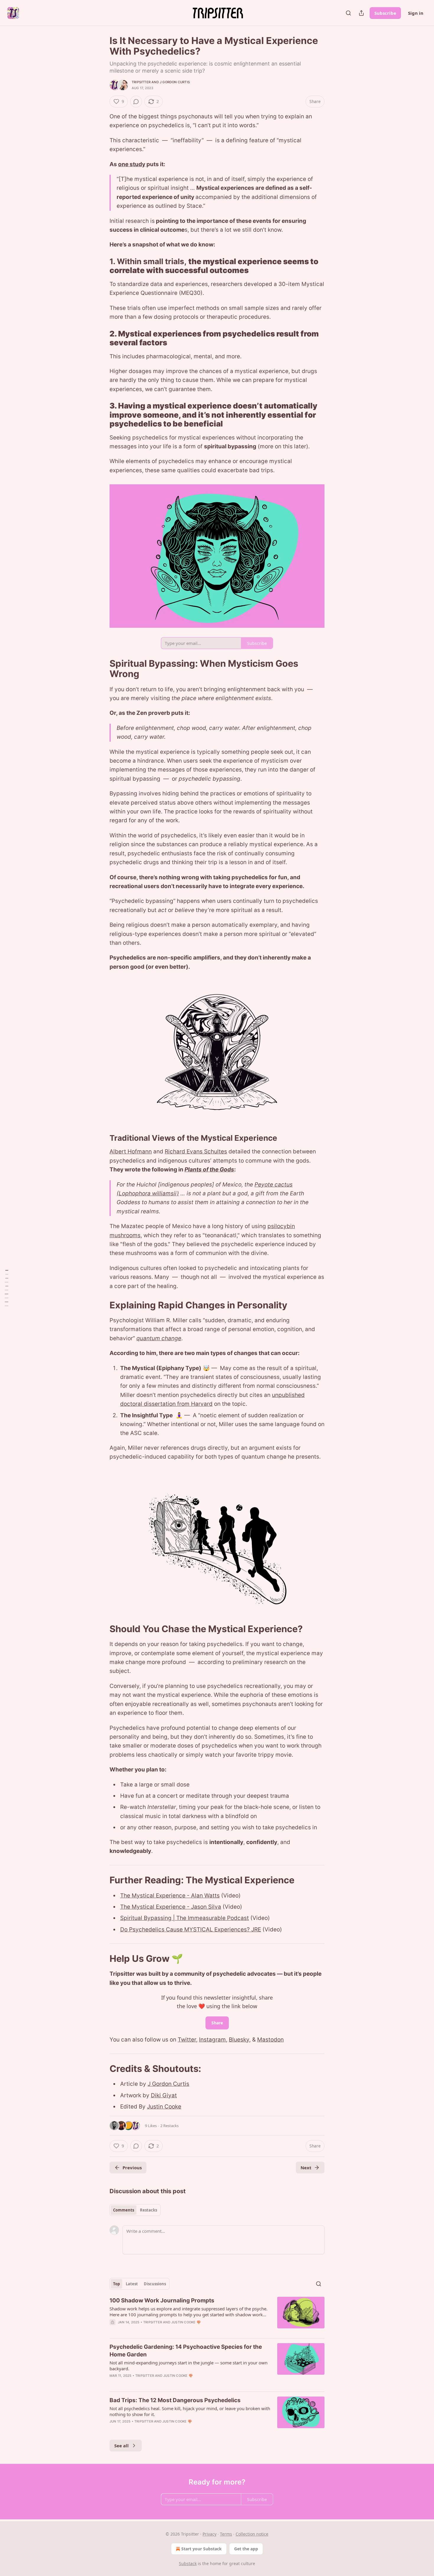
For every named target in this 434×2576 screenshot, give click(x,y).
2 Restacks (169, 2126)
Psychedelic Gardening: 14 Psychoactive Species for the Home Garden (186, 2351)
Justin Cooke (164, 2107)
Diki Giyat (164, 2095)
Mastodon (270, 2040)
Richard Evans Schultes (196, 1151)
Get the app (246, 2549)
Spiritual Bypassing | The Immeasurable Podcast (185, 1918)
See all (121, 2446)
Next (306, 2168)
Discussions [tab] (155, 2284)
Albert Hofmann (131, 1151)
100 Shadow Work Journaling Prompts (162, 2300)
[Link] (101, 266)
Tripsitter (141, 82)
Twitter (187, 2040)
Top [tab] (116, 2284)
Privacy (209, 2534)
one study (132, 164)
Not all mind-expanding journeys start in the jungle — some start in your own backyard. (189, 2366)
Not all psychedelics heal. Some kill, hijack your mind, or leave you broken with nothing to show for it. (190, 2411)
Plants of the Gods (209, 1170)
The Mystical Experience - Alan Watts (170, 1896)
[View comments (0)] (136, 102)
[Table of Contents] (6, 1288)
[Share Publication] (361, 13)
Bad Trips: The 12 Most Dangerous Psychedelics (175, 2400)
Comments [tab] (124, 2210)
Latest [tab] (132, 2284)
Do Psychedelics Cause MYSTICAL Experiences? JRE (191, 1929)
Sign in (416, 13)
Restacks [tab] (149, 2210)
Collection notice (252, 2534)
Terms (226, 2534)
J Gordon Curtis (175, 82)
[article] (217, 2315)
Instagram (212, 2040)
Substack (188, 2563)
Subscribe (385, 13)
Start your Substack (201, 2549)
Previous (132, 2168)
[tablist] (135, 2210)
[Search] (348, 13)
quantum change (159, 1338)
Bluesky (239, 2040)
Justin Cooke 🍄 (186, 2322)
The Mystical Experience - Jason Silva (171, 1907)
